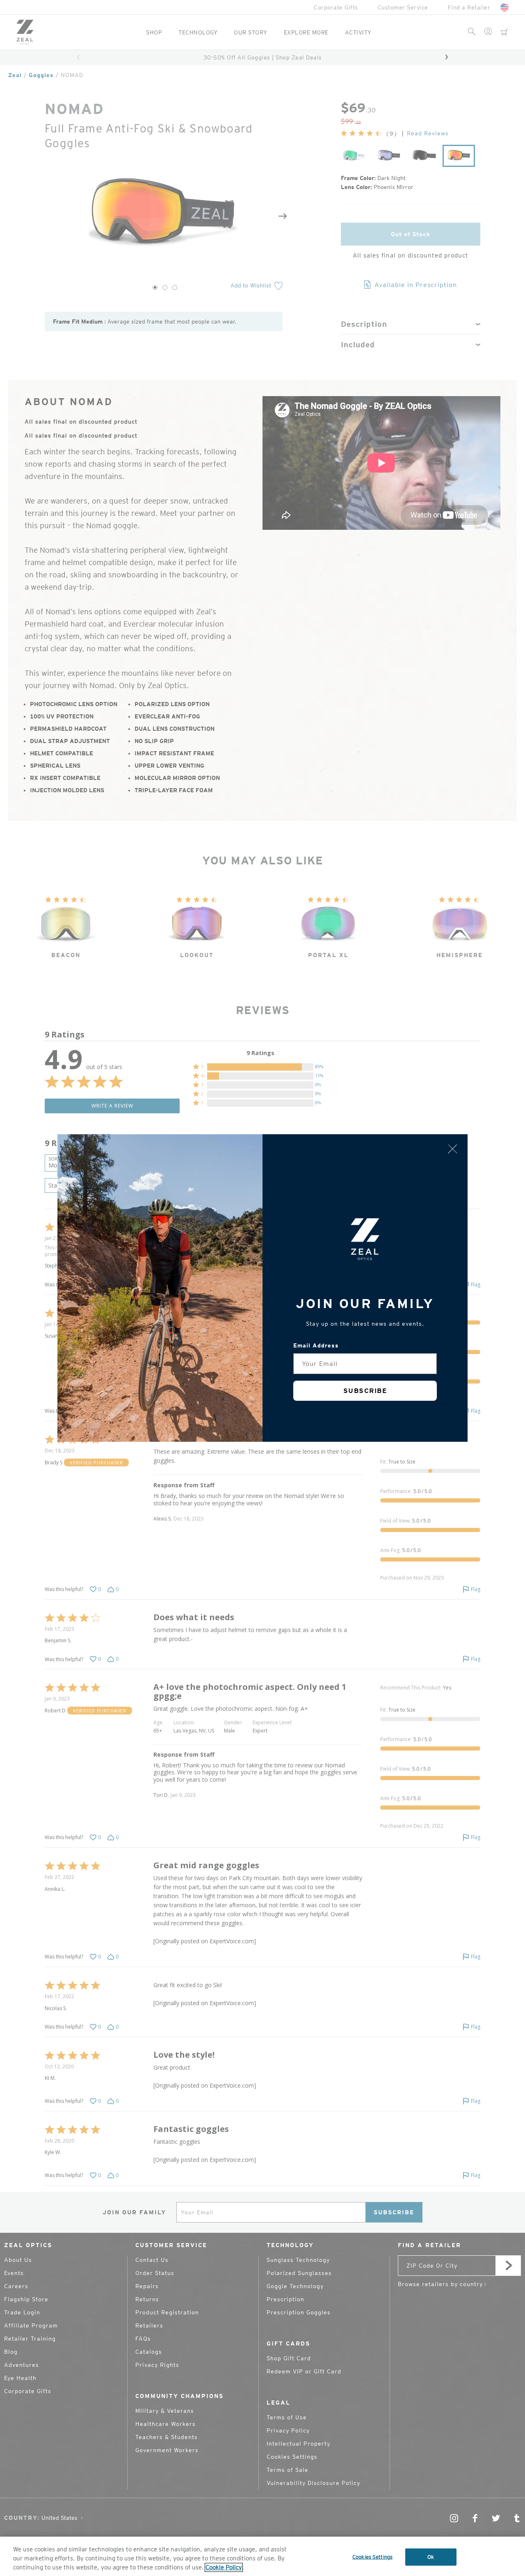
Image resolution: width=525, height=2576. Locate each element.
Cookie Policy (224, 2567)
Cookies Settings (372, 2557)
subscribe (365, 1391)
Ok (431, 2557)
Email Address (316, 1345)
